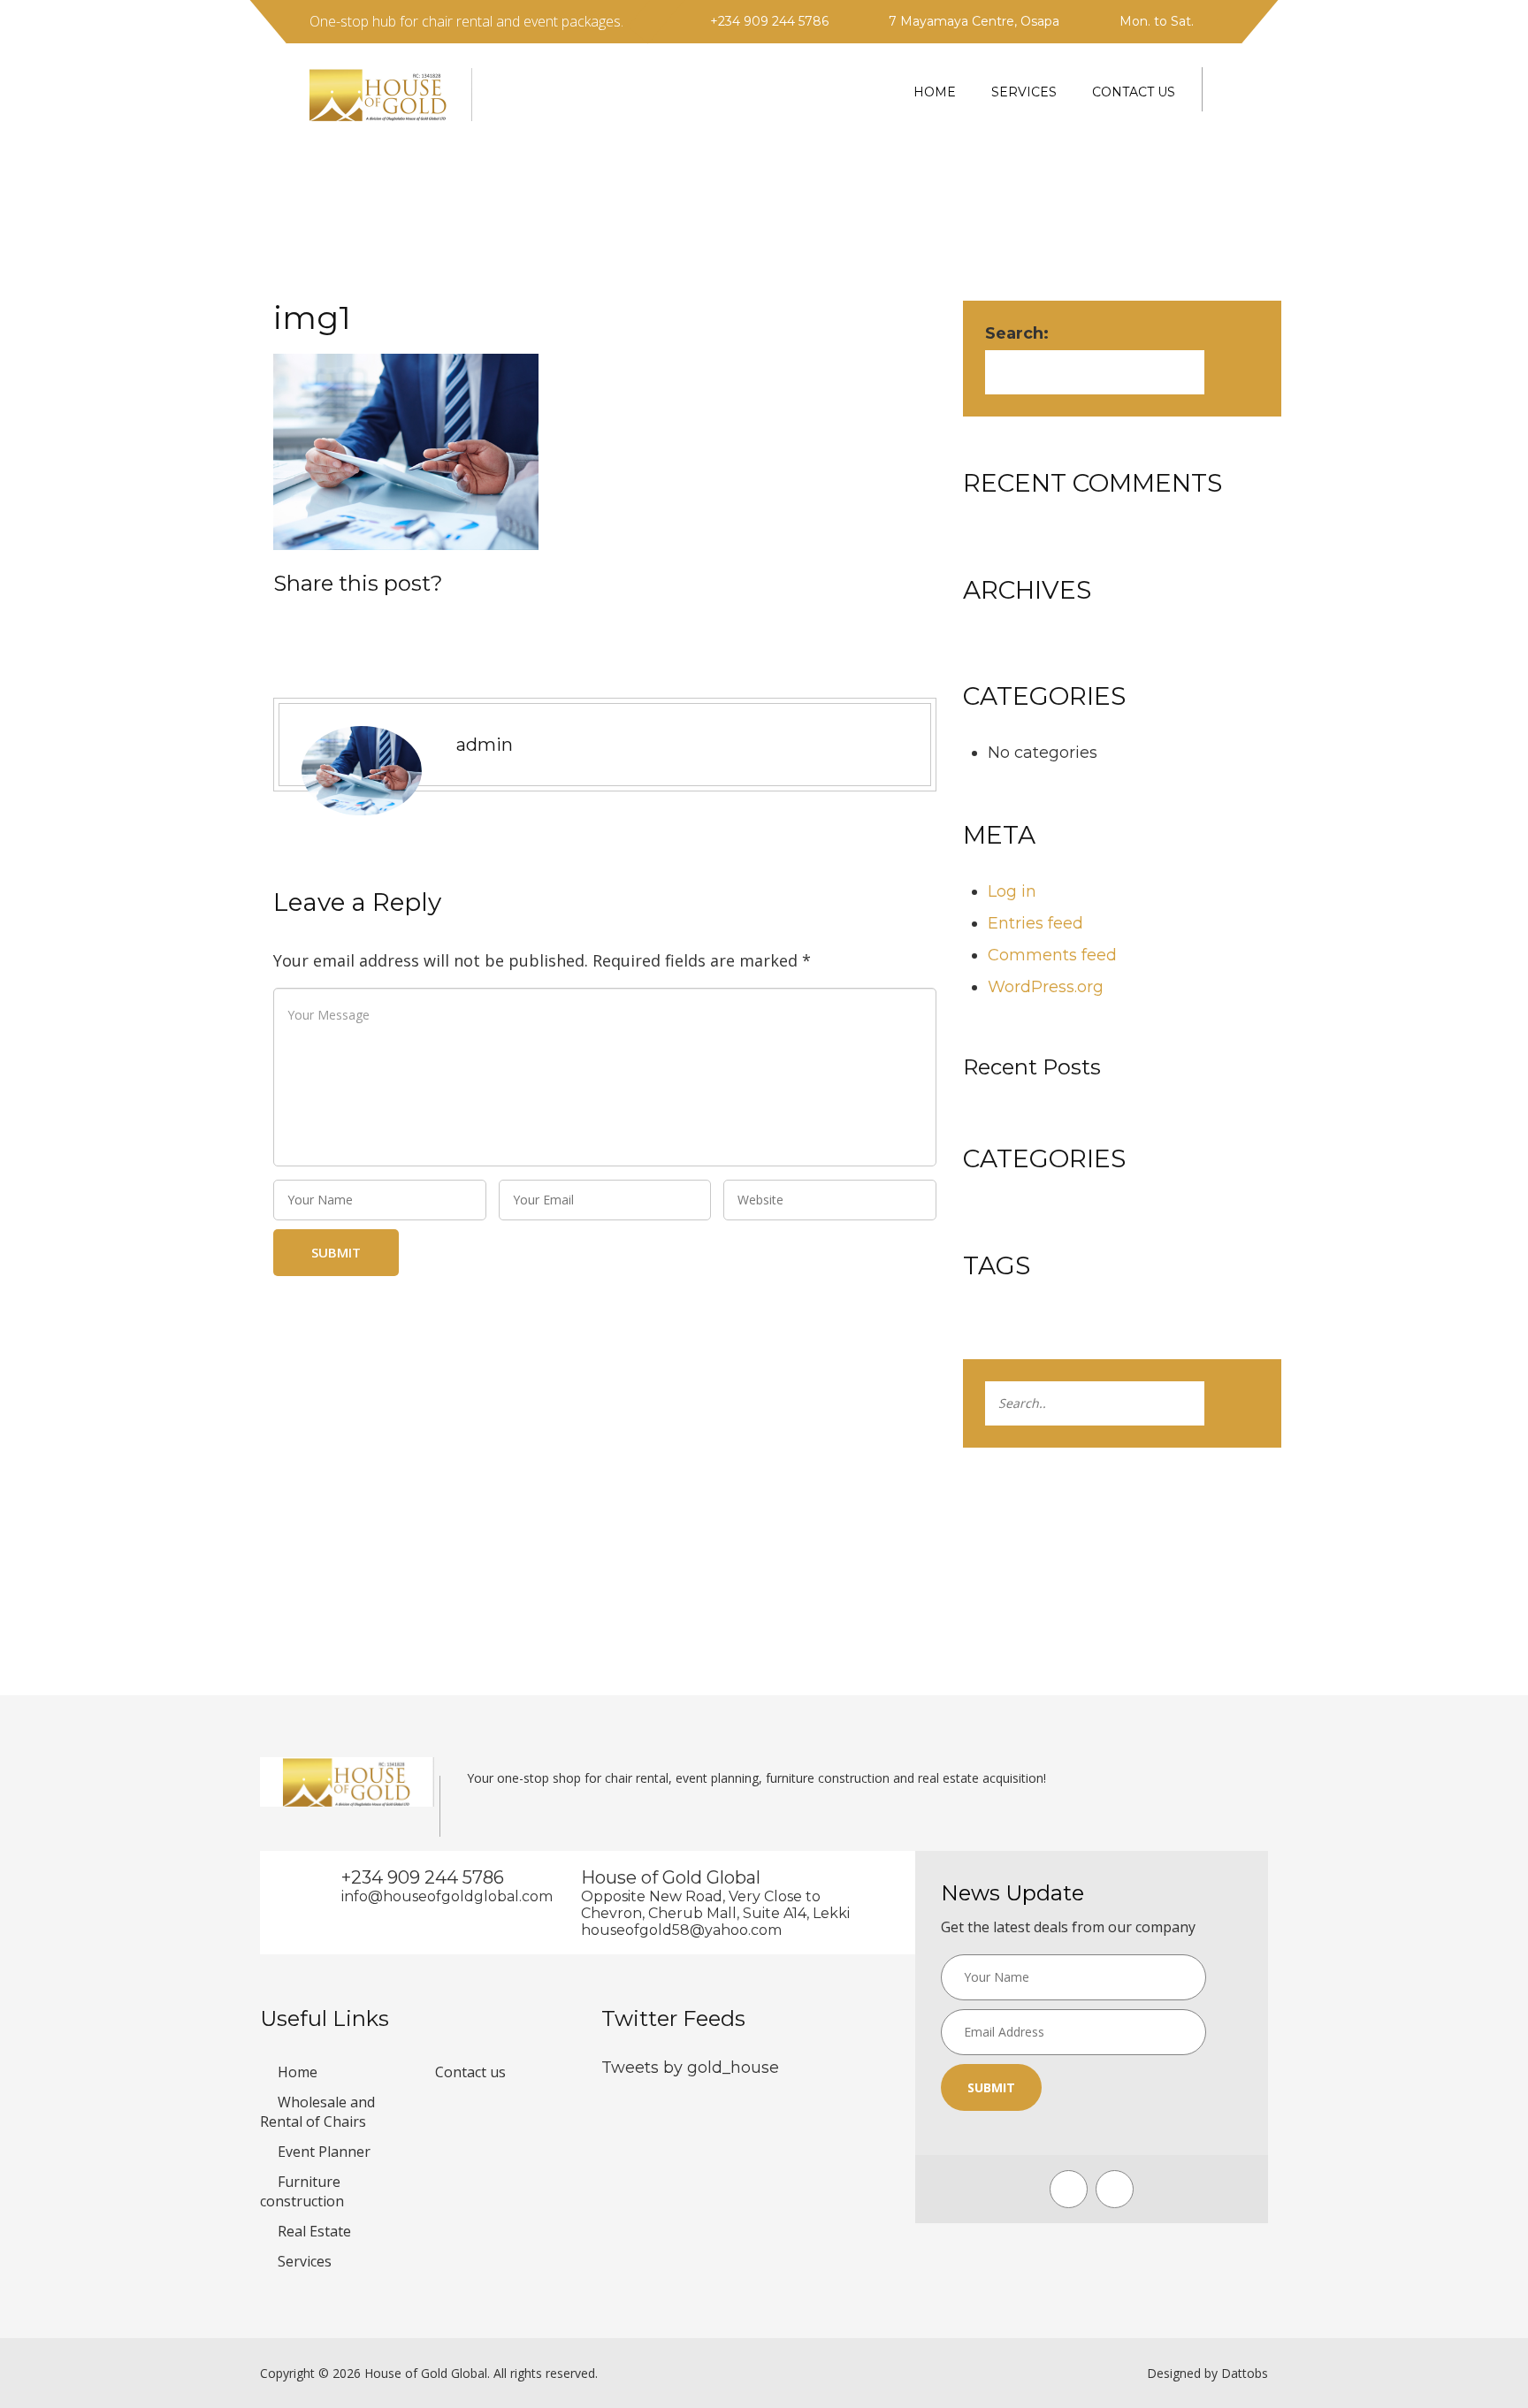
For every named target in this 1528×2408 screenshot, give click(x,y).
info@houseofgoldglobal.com (435, 1896)
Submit (991, 2087)
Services (1024, 92)
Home (935, 92)
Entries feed (1035, 923)
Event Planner (324, 2152)
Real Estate (314, 2231)
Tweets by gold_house (690, 2068)
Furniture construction (302, 2191)
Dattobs (1245, 2373)
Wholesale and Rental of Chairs (317, 2112)
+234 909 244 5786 (769, 21)
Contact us (1134, 92)
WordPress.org (1046, 987)
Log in (1012, 891)
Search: (1017, 333)
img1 (312, 317)
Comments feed (1052, 955)
